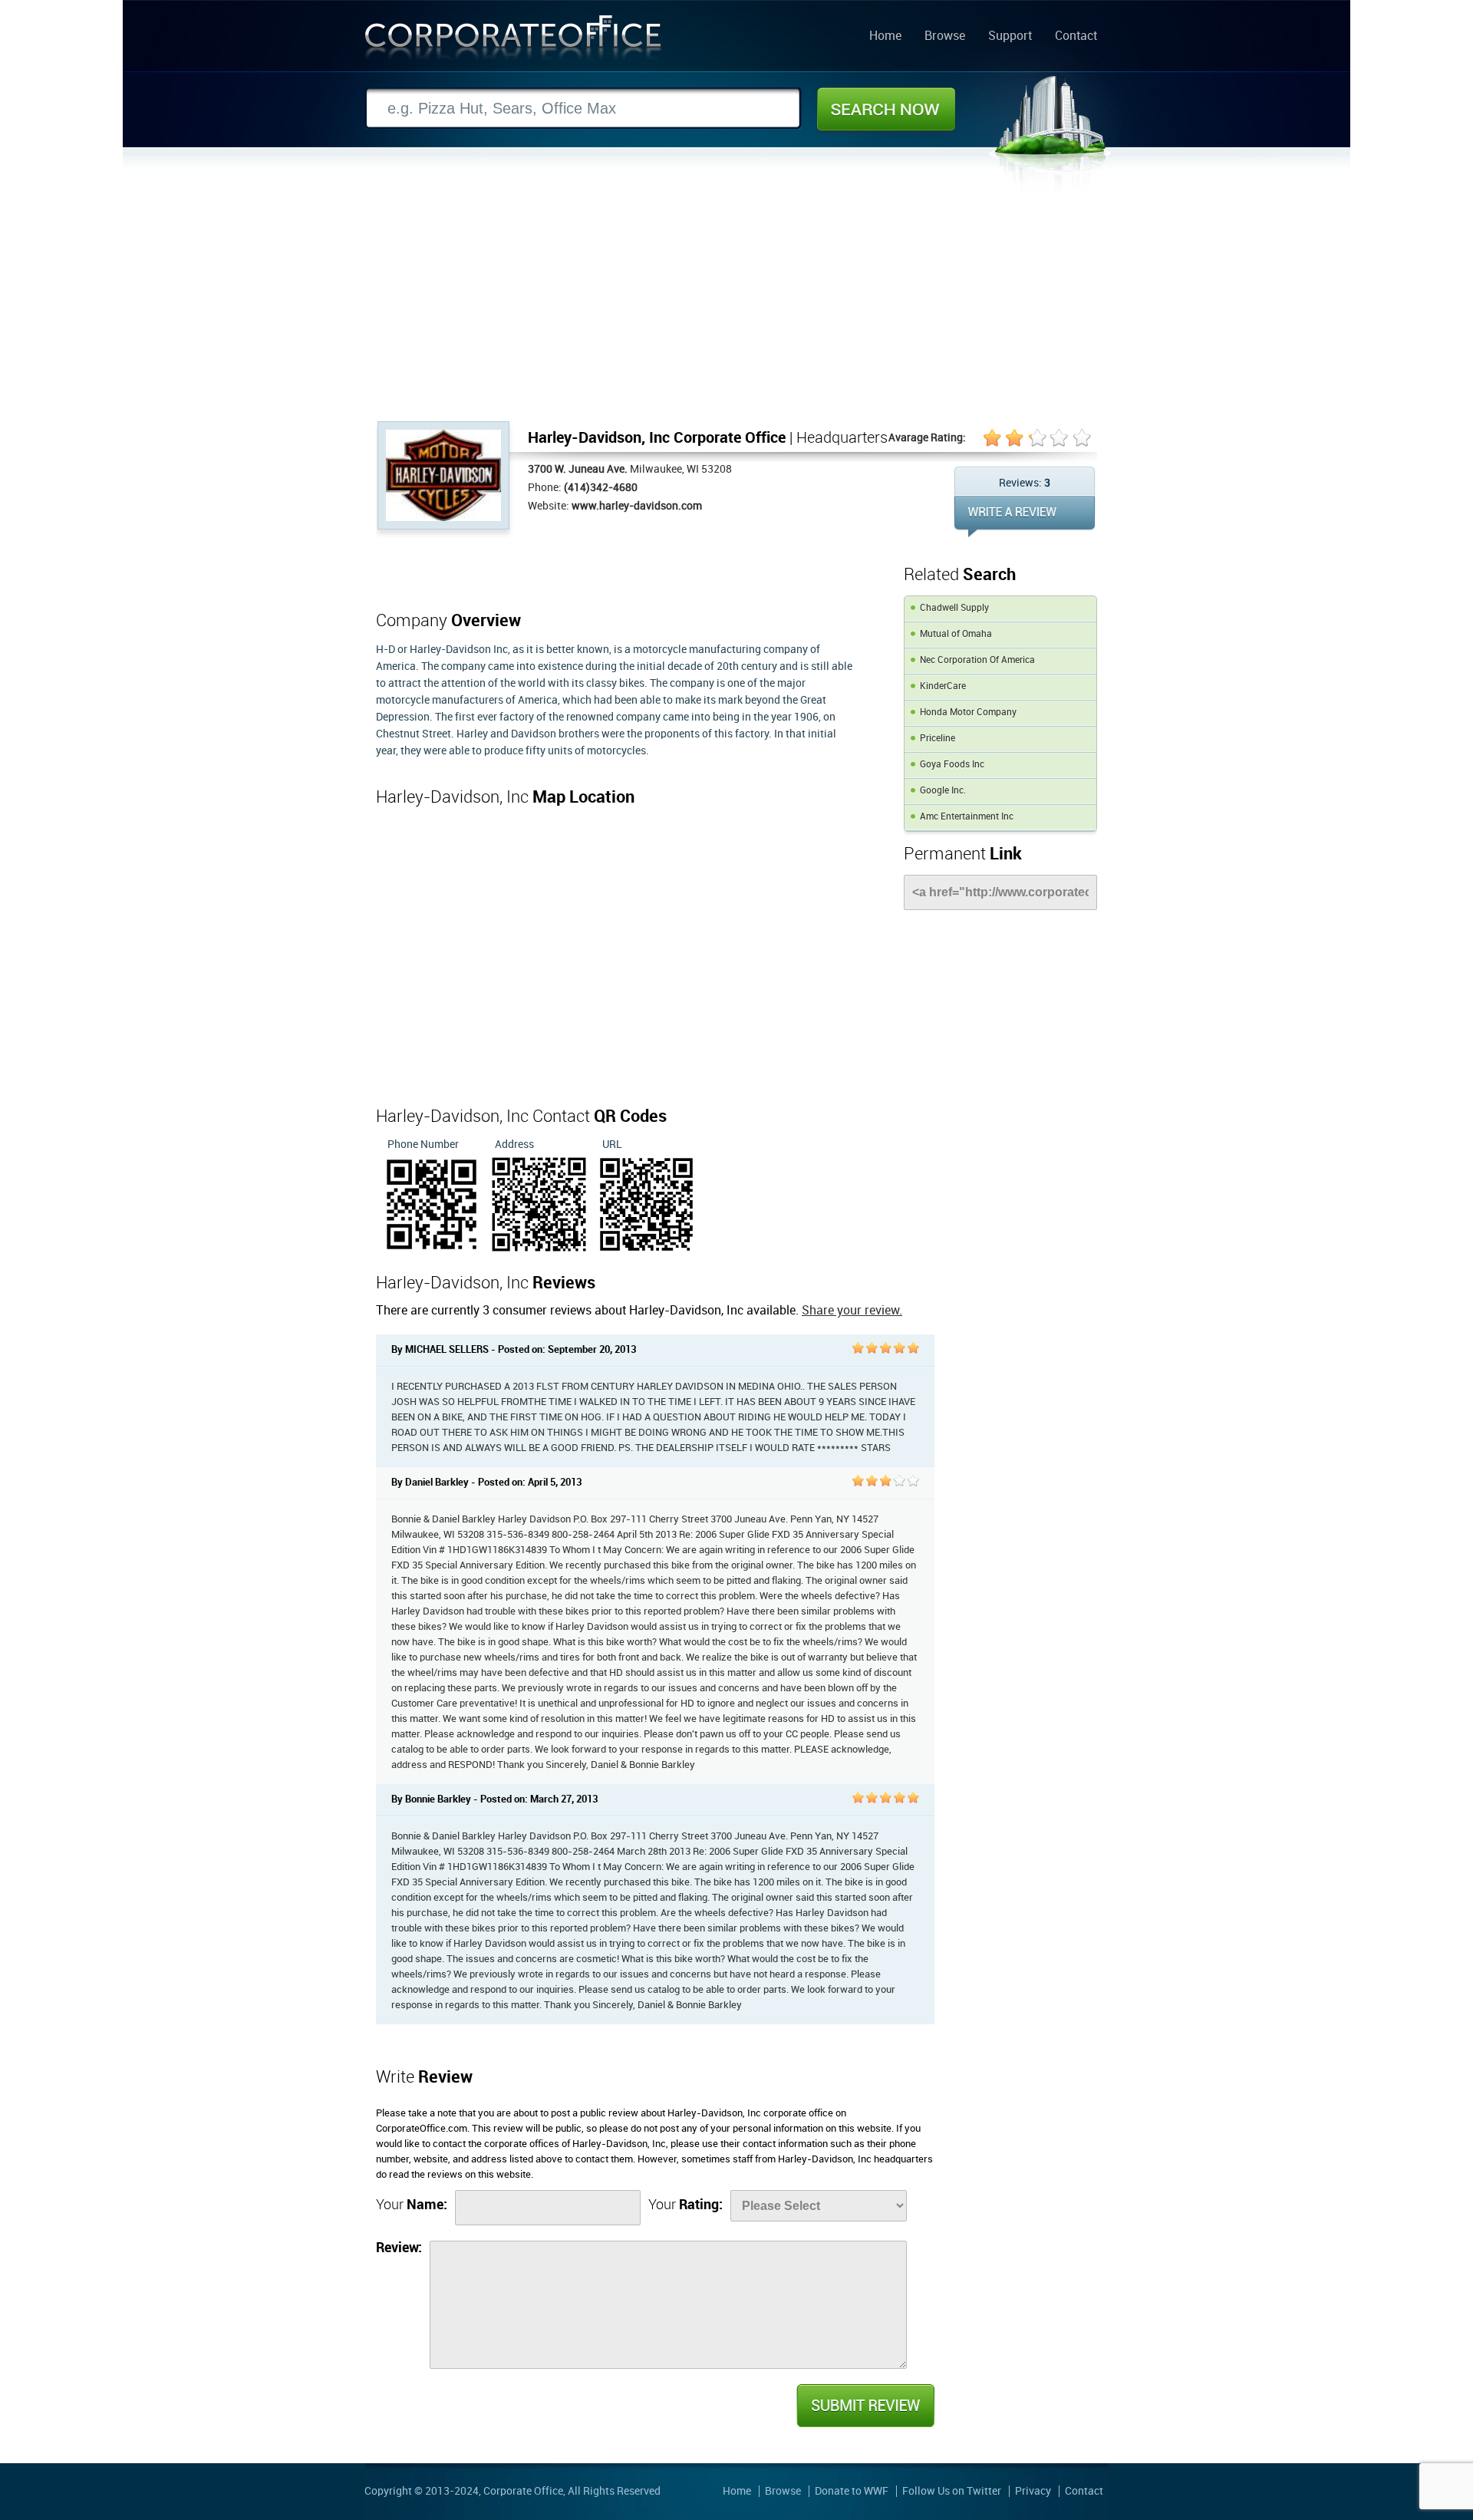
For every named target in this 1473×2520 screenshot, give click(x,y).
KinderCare (943, 686)
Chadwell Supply (954, 608)
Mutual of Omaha (956, 634)
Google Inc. (943, 791)
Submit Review (865, 2406)
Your (412, 2205)
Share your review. (852, 1311)
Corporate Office (513, 41)
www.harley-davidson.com (637, 506)
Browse (945, 37)
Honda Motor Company (968, 712)
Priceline (938, 739)
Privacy (1033, 2491)
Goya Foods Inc (952, 765)
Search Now (886, 109)
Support (1010, 37)
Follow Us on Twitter (952, 2491)
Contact (1076, 37)
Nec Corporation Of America (977, 660)
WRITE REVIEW (1025, 517)
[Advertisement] (736, 306)
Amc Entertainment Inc (967, 817)
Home (885, 37)
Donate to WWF (852, 2491)
